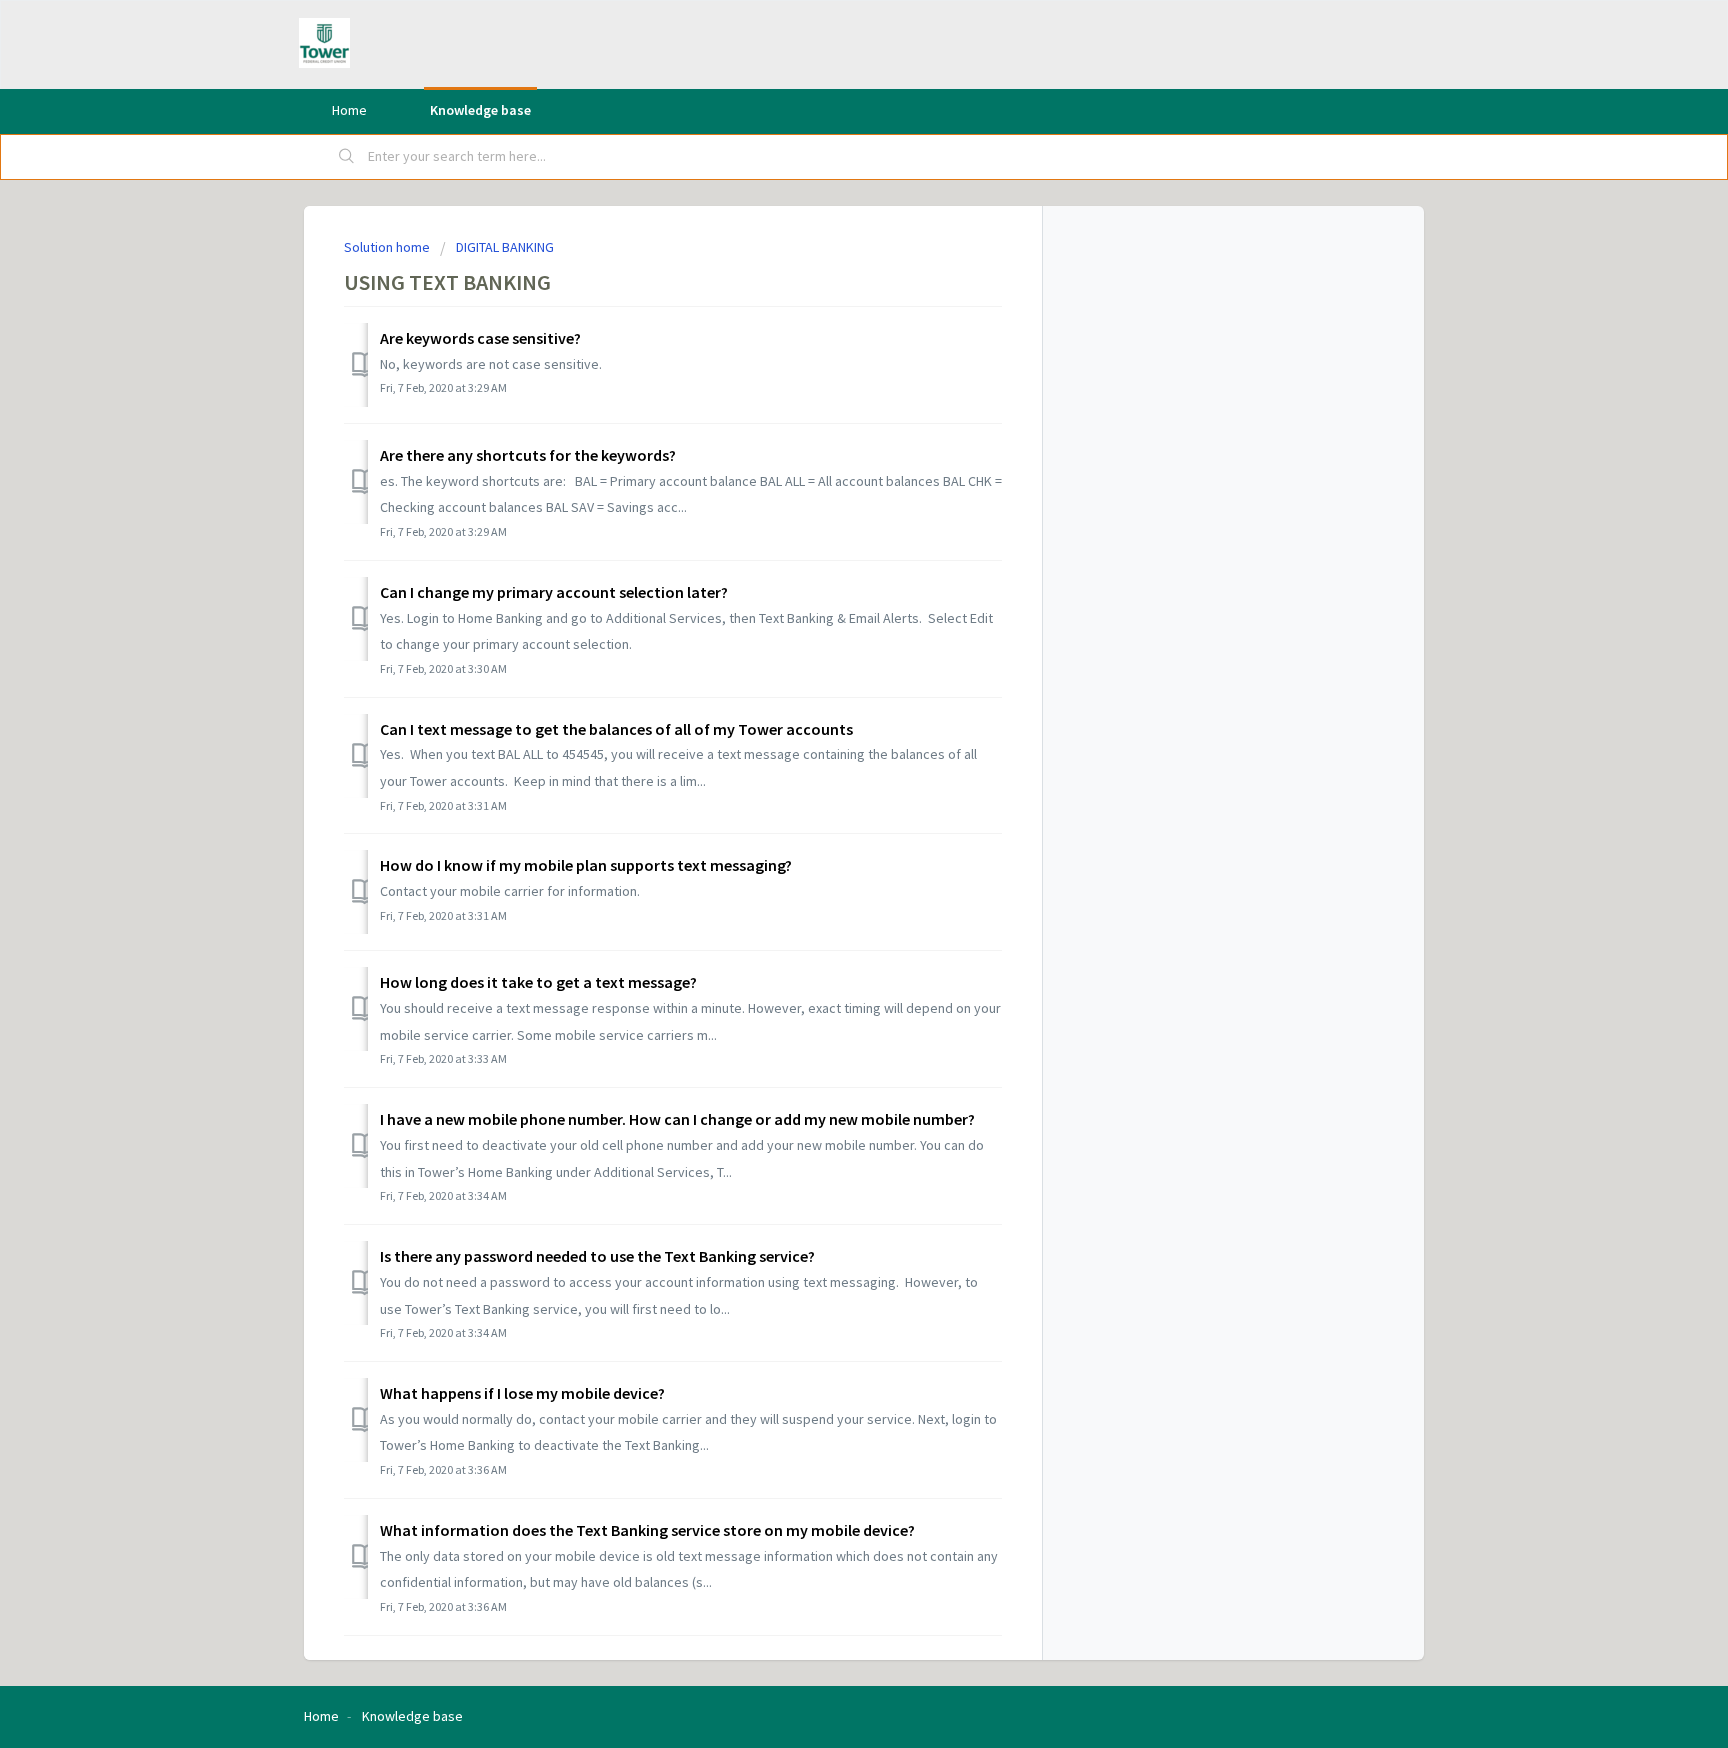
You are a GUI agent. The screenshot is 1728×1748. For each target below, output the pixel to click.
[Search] (347, 157)
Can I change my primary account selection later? (554, 592)
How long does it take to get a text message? (538, 982)
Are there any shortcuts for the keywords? (528, 455)
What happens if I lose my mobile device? (522, 1393)
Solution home (388, 247)
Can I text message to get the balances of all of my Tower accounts (616, 729)
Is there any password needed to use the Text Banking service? (597, 1256)
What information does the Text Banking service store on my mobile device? (647, 1530)
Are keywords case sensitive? (480, 338)
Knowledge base (480, 110)
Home (349, 110)
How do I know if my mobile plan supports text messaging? (586, 865)
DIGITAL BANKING (505, 247)
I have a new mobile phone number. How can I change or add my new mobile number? (677, 1119)
